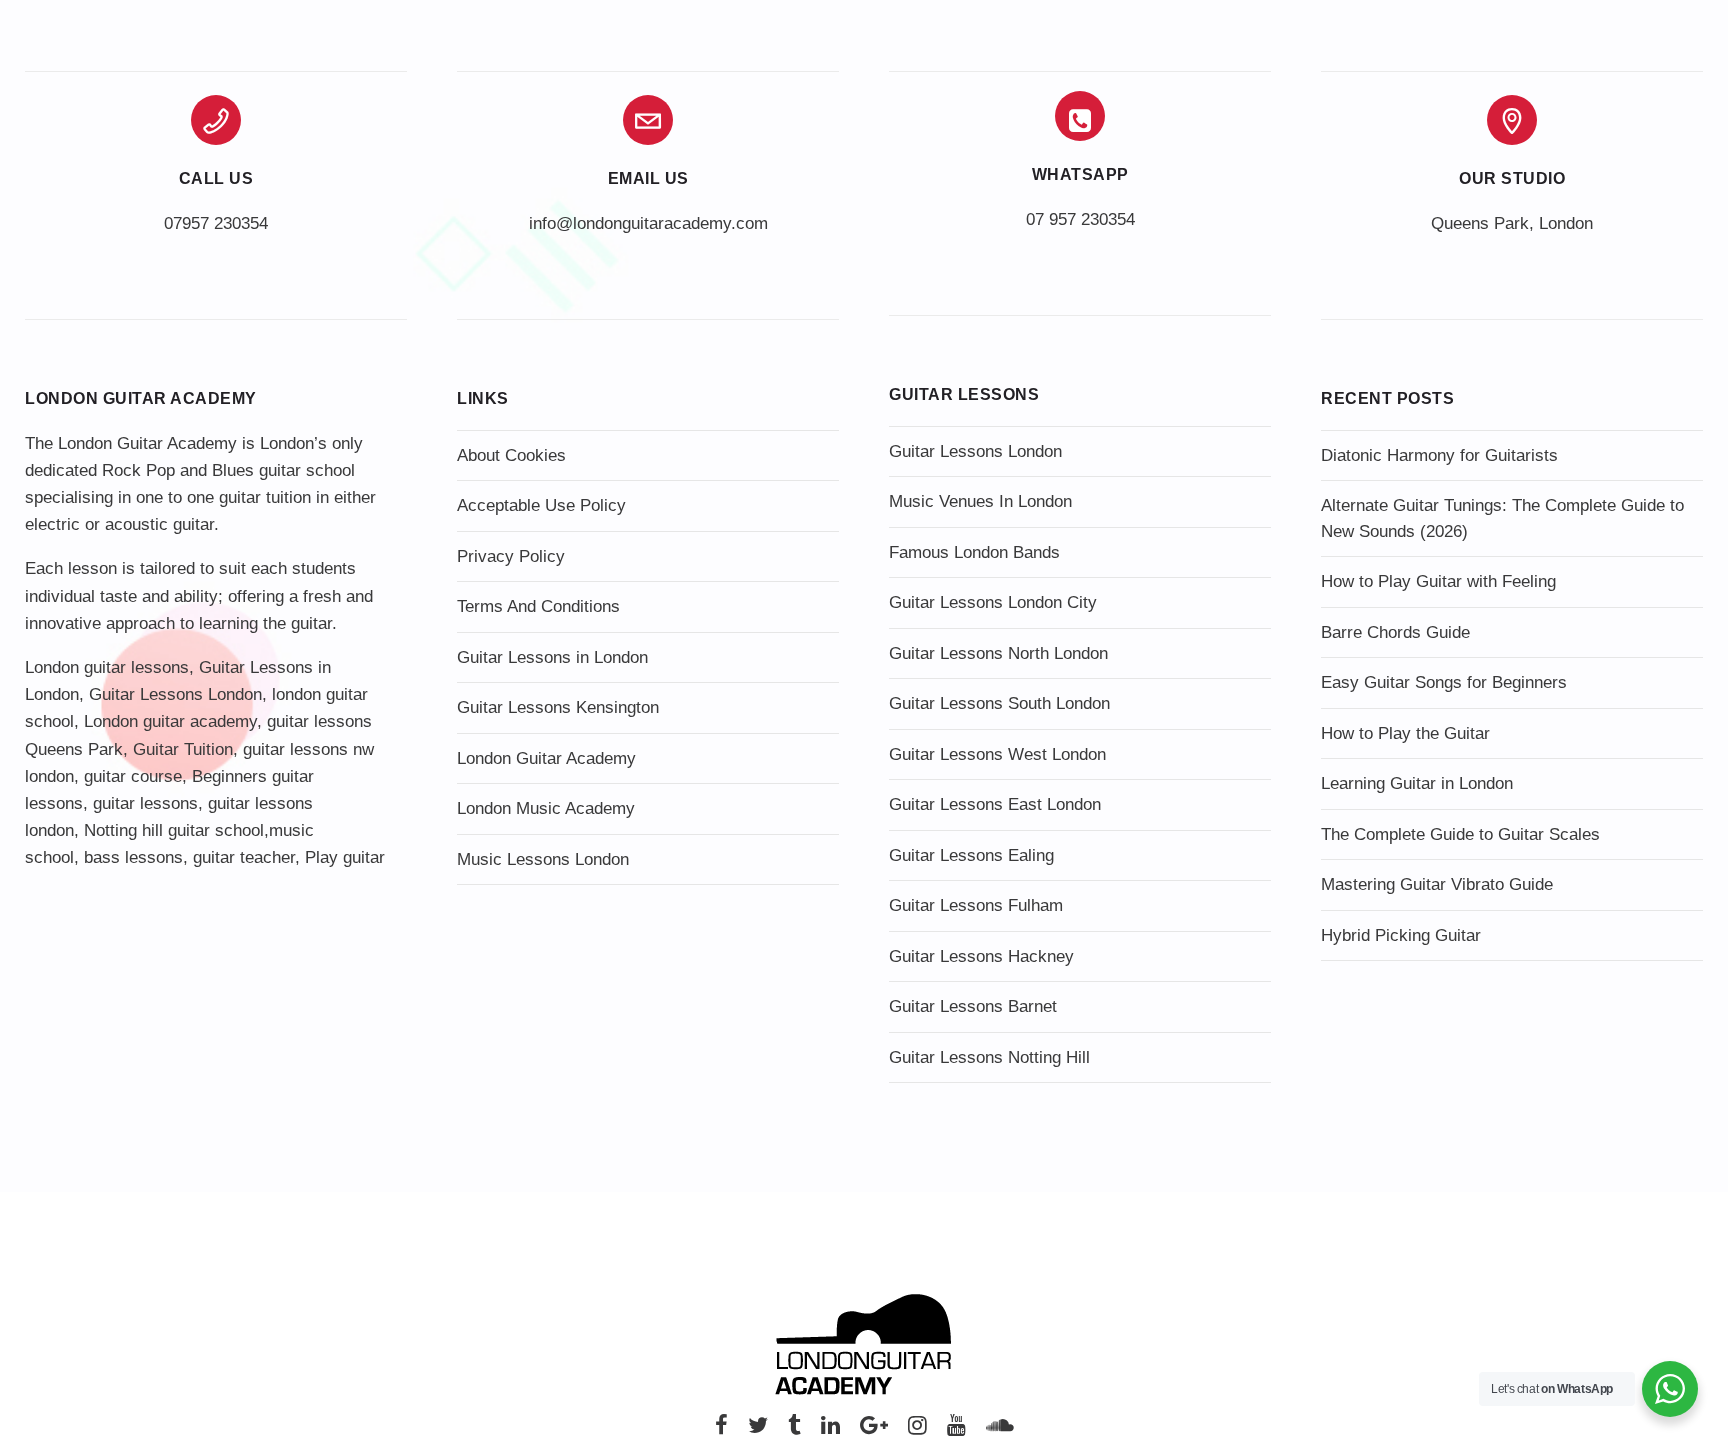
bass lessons (133, 857)
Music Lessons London (543, 859)
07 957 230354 (1080, 219)
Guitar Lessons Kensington (558, 707)
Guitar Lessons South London (999, 703)
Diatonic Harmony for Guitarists (1439, 455)
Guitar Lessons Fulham (976, 905)
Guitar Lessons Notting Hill (989, 1057)
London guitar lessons (107, 667)
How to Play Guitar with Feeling (1438, 581)
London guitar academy (170, 721)
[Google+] (874, 1430)
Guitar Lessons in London (552, 657)
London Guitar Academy (546, 758)
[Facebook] (721, 1430)
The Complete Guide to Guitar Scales (1460, 834)
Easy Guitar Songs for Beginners (1444, 682)
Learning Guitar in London (1417, 783)
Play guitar (345, 857)
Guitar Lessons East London (995, 804)
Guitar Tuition (183, 749)
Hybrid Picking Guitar (1401, 935)
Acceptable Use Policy (541, 505)
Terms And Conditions (538, 606)
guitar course (133, 776)
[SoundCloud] (1000, 1430)
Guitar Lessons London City (993, 602)
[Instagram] (917, 1430)
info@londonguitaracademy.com (648, 223)
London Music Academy (546, 808)
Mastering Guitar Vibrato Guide (1437, 884)
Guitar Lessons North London (998, 653)
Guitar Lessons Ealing (971, 855)
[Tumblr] (794, 1430)
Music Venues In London (980, 501)
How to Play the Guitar (1405, 733)
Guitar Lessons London (175, 694)
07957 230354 (216, 223)
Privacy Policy (511, 556)
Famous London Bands (974, 552)
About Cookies (511, 455)
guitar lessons (145, 803)
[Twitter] (758, 1430)
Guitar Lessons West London (997, 754)
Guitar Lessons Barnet (973, 1006)
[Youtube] (956, 1430)
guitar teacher (244, 857)
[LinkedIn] (830, 1430)
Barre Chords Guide (1395, 632)
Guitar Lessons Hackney (981, 956)
